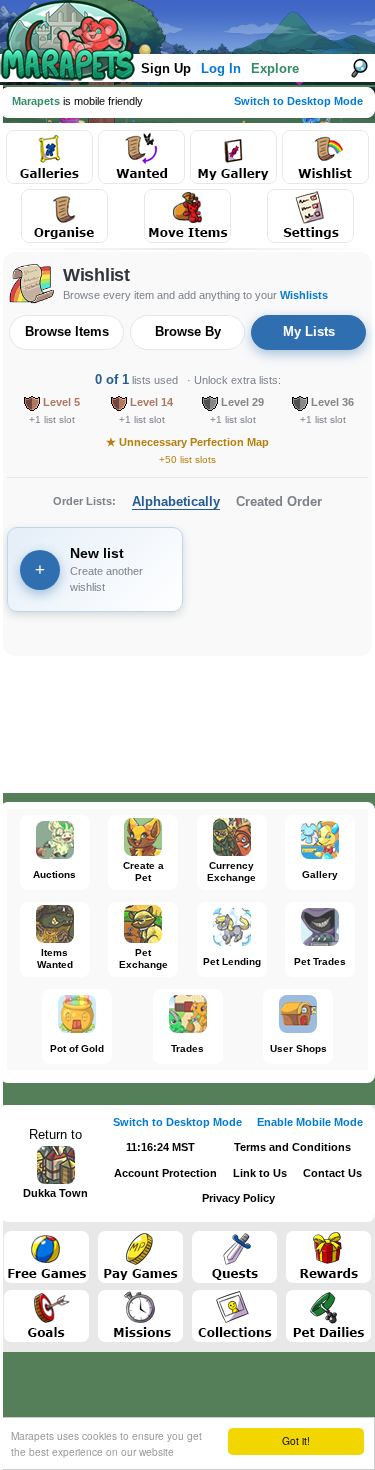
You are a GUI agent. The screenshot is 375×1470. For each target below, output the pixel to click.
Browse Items (67, 331)
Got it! (296, 1440)
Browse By (188, 331)
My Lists (309, 331)
